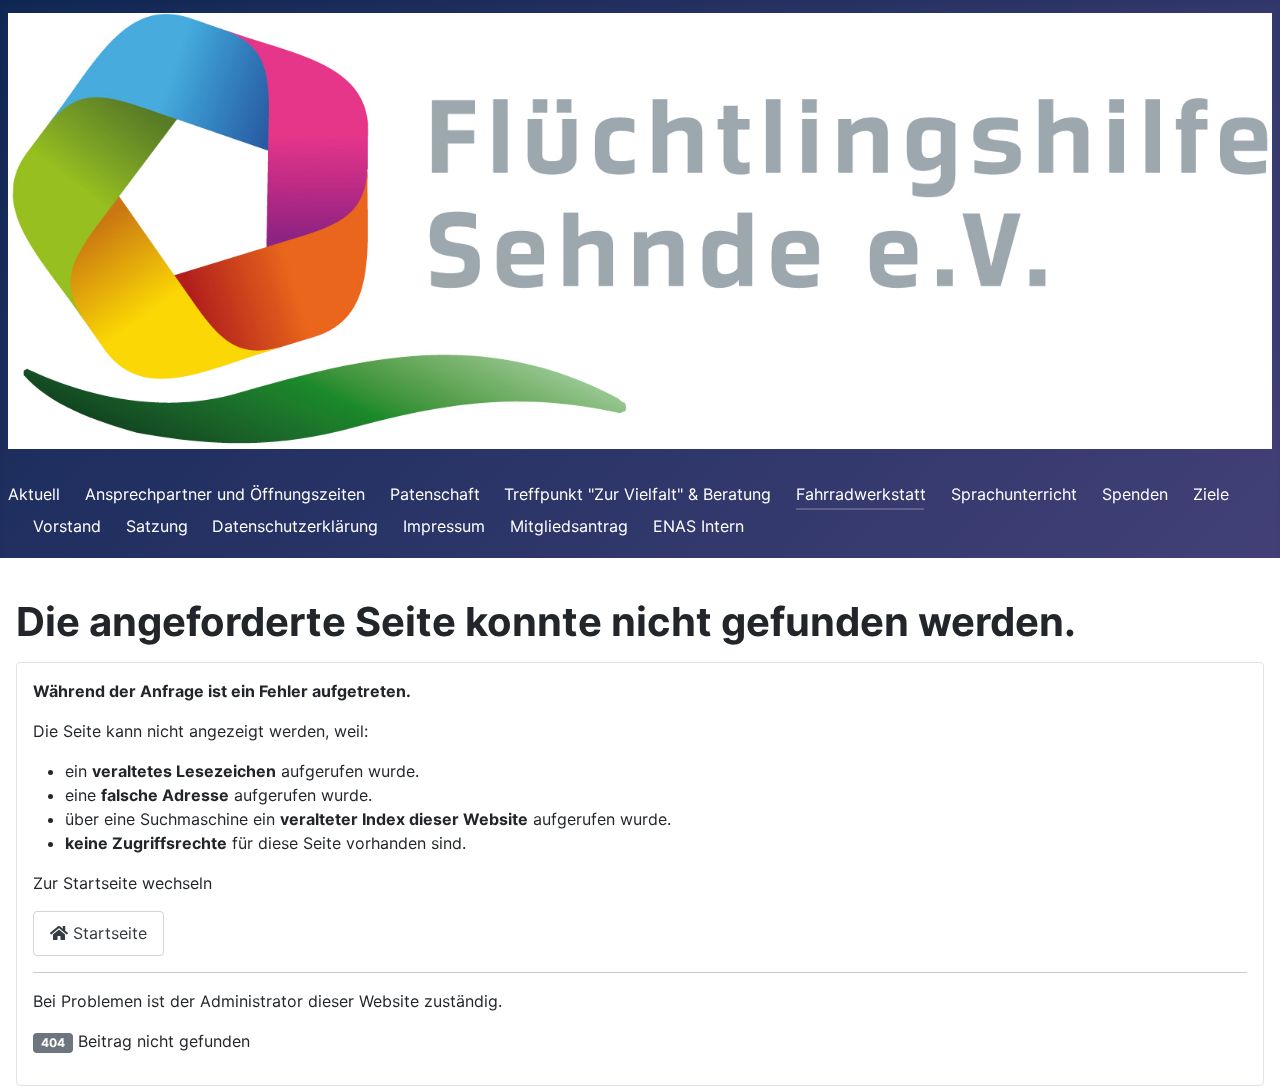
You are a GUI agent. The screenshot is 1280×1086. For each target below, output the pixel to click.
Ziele (1211, 494)
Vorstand (67, 526)
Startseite (107, 933)
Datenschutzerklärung (295, 526)
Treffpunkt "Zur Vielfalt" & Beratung (637, 494)
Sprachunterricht (1014, 494)
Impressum (444, 526)
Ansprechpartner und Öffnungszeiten (225, 494)
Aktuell (34, 494)
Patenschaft (435, 494)
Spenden (1135, 494)
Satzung (157, 526)
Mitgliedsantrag (569, 526)
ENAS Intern (698, 526)
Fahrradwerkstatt (861, 494)
